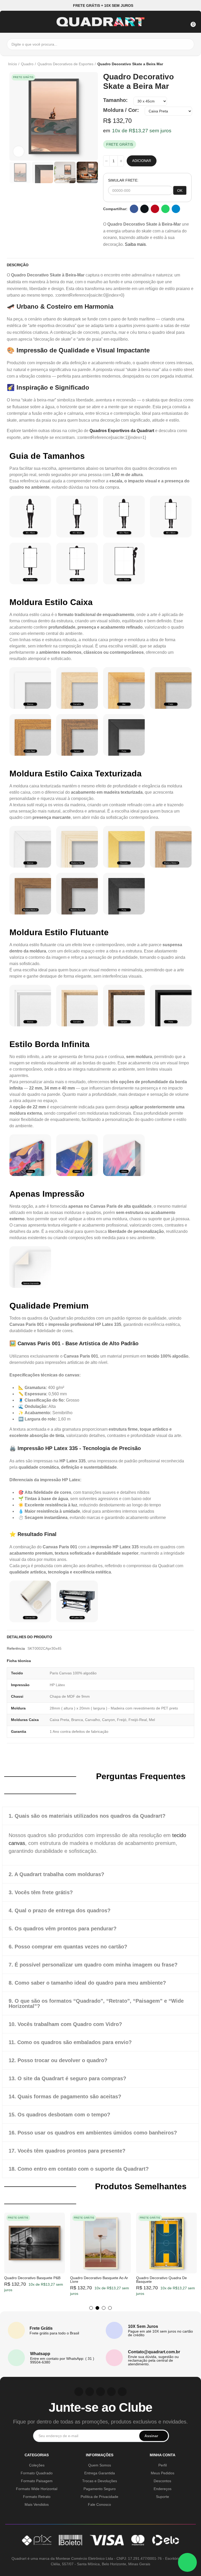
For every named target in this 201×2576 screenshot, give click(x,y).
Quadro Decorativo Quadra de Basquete (161, 2280)
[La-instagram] (79, 2392)
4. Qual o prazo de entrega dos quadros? (60, 1910)
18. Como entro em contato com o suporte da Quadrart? (79, 2169)
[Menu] (10, 21)
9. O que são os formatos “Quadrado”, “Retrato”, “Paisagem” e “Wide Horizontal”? (96, 2003)
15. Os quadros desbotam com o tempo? (59, 2115)
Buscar (189, 44)
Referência (16, 1648)
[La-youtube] (100, 2392)
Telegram (176, 209)
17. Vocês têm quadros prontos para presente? (67, 2151)
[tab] (100, 1816)
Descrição (18, 265)
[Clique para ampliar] (19, 151)
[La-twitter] (122, 2392)
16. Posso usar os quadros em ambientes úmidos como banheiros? (93, 2133)
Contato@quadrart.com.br (154, 2352)
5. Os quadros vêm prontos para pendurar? (63, 1929)
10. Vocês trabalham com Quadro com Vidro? (65, 2024)
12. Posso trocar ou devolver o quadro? (58, 2060)
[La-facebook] (111, 2392)
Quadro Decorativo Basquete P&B (32, 2278)
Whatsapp (165, 209)
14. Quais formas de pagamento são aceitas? (65, 2096)
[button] (101, 5)
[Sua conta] (180, 21)
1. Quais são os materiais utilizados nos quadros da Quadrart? (87, 1816)
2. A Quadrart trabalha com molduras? (56, 1874)
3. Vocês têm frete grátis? (41, 1892)
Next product (193, 64)
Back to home (186, 64)
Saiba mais (135, 244)
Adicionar (142, 161)
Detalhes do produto (29, 1637)
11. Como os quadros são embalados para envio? (70, 2042)
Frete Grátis (41, 2328)
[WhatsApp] (187, 2562)
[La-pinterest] (90, 2392)
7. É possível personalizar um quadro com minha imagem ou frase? (93, 1965)
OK (180, 190)
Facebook (134, 209)
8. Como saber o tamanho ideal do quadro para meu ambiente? (87, 1983)
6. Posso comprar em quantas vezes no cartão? (68, 1947)
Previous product (180, 64)
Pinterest (155, 209)
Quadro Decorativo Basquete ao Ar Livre (99, 2280)
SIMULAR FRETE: (123, 180)
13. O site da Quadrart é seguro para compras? (67, 2078)
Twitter (144, 209)
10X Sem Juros (143, 2326)
